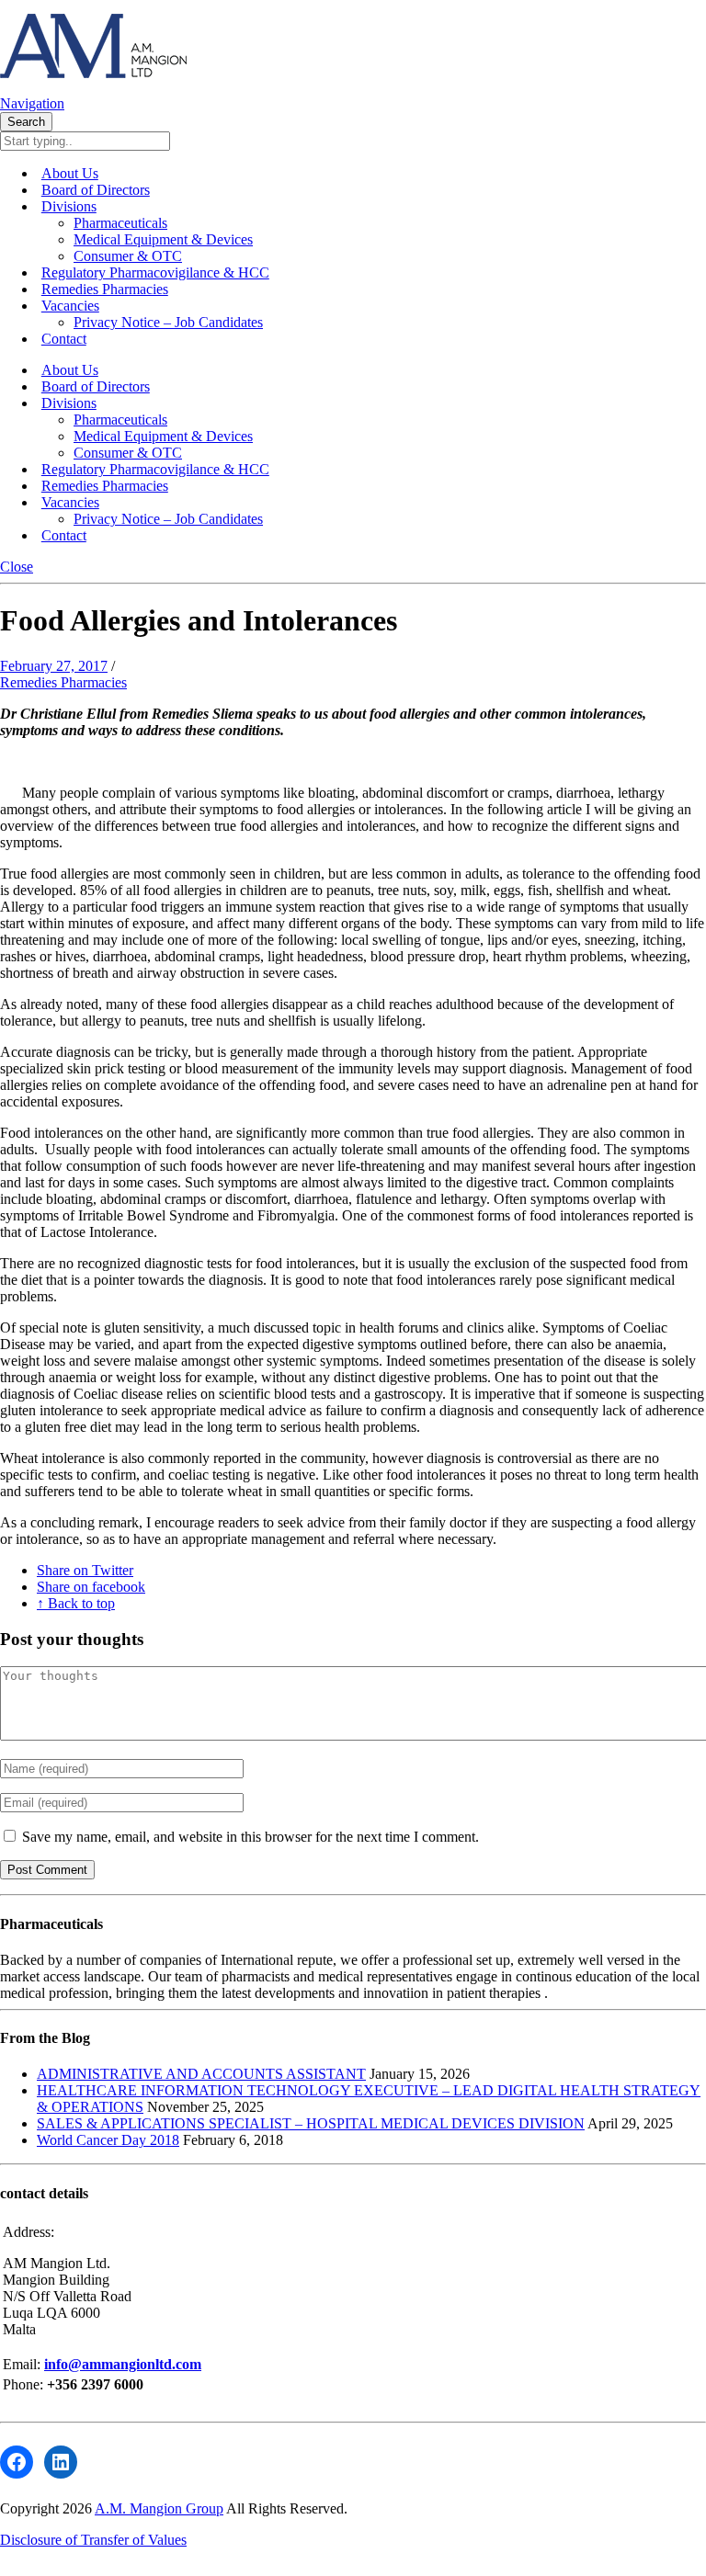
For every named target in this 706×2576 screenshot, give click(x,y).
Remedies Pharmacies (105, 289)
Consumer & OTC (128, 256)
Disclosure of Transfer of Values (93, 2540)
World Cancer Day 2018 (108, 2140)
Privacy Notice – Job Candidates (168, 322)
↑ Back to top (76, 1603)
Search (26, 122)
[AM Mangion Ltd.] (93, 87)
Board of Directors (96, 190)
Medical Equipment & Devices (163, 239)
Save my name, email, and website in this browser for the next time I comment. (251, 1837)
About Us (70, 173)
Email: (23, 2364)
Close (17, 567)
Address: (28, 2232)
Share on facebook (91, 1587)
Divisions (69, 206)
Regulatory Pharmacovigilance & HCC (155, 272)
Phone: (25, 2384)
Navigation (32, 103)
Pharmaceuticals (120, 223)
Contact (64, 339)
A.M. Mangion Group (159, 2508)
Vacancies (70, 306)
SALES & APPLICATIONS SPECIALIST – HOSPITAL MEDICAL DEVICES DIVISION (311, 2123)
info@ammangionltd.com (123, 2364)
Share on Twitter (85, 1570)
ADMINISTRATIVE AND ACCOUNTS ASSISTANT (201, 2074)
